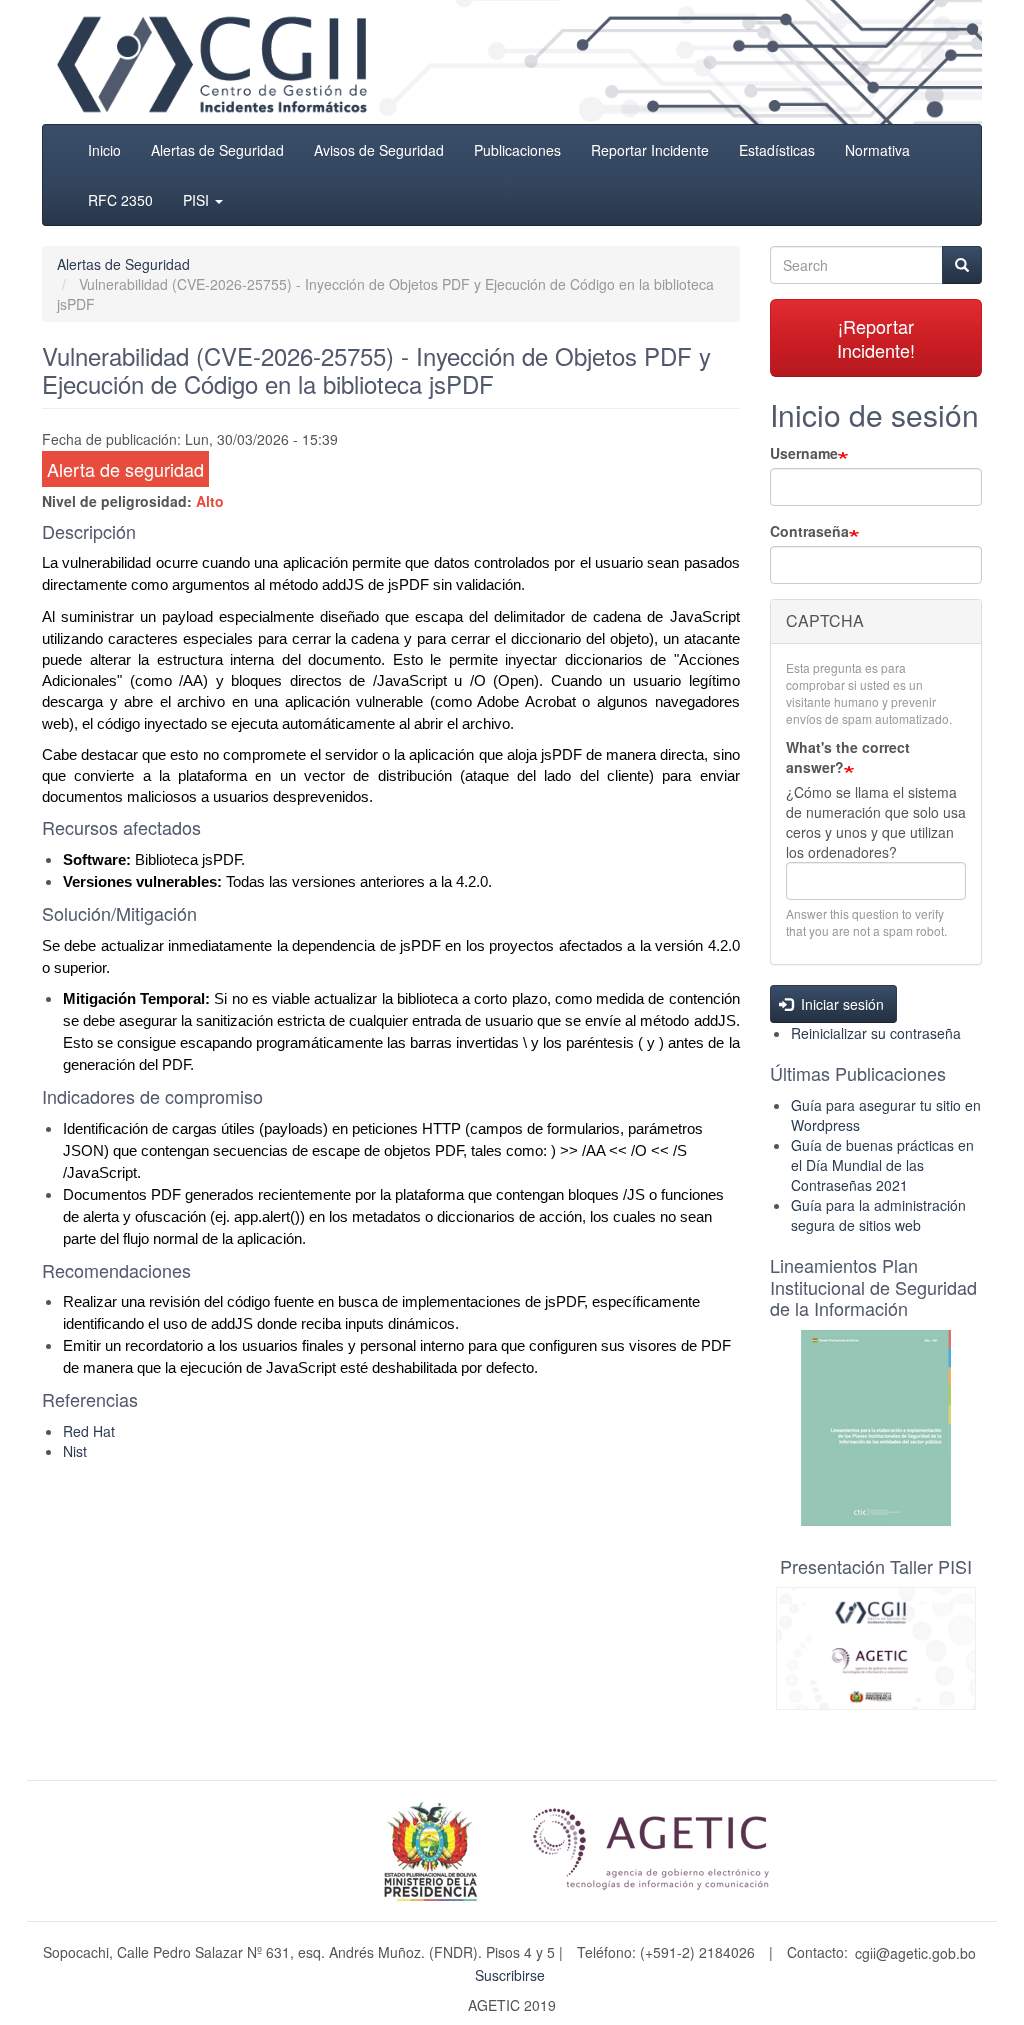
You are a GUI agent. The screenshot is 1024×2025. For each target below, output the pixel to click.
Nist (75, 1451)
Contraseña (809, 531)
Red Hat (89, 1431)
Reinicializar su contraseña (876, 1033)
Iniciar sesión (840, 1004)
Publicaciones (517, 150)
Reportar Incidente (650, 150)
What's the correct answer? (848, 757)
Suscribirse (510, 1975)
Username (804, 453)
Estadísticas (777, 150)
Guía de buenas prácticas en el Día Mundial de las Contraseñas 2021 (882, 1165)
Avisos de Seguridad (379, 150)
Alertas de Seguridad (217, 150)
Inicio (104, 150)
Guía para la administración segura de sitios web (878, 1215)
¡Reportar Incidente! (876, 338)
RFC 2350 (120, 200)
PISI (198, 200)
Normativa (877, 150)
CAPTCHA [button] (825, 620)
